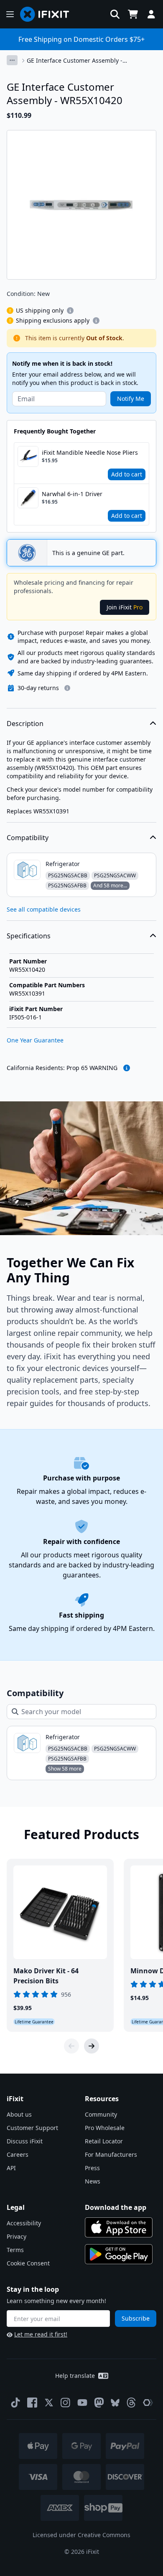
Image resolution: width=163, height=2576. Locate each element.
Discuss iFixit (25, 2141)
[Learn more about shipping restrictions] (70, 311)
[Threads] (131, 2403)
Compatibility (28, 838)
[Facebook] (32, 2403)
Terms (15, 2250)
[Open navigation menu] (10, 14)
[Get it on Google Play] (119, 2254)
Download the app (116, 2207)
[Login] (151, 14)
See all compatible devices (44, 909)
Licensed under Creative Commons (81, 2535)
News (93, 2181)
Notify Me (131, 399)
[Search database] (115, 14)
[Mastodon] (99, 2403)
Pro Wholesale (105, 2128)
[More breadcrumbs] (12, 60)
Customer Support (32, 2128)
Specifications (29, 936)
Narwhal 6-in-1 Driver (72, 494)
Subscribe (136, 2318)
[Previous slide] (71, 2046)
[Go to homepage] (48, 14)
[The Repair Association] (148, 2403)
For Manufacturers (111, 2154)
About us (19, 2114)
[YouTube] (82, 2403)
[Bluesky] (115, 2403)
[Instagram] (66, 2403)
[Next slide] (92, 2046)
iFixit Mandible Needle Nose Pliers (90, 452)
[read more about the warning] (127, 1068)
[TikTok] (15, 2403)
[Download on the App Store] (119, 2227)
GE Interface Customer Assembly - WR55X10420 (75, 61)
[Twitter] (49, 2403)
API (11, 2168)
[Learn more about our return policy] (67, 688)
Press (92, 2168)
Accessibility (24, 2223)
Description (25, 724)
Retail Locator (104, 2141)
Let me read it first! (41, 2334)
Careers (18, 2154)
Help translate (75, 2376)
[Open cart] (133, 14)
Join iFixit (125, 607)
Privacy (17, 2236)
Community (101, 2114)
